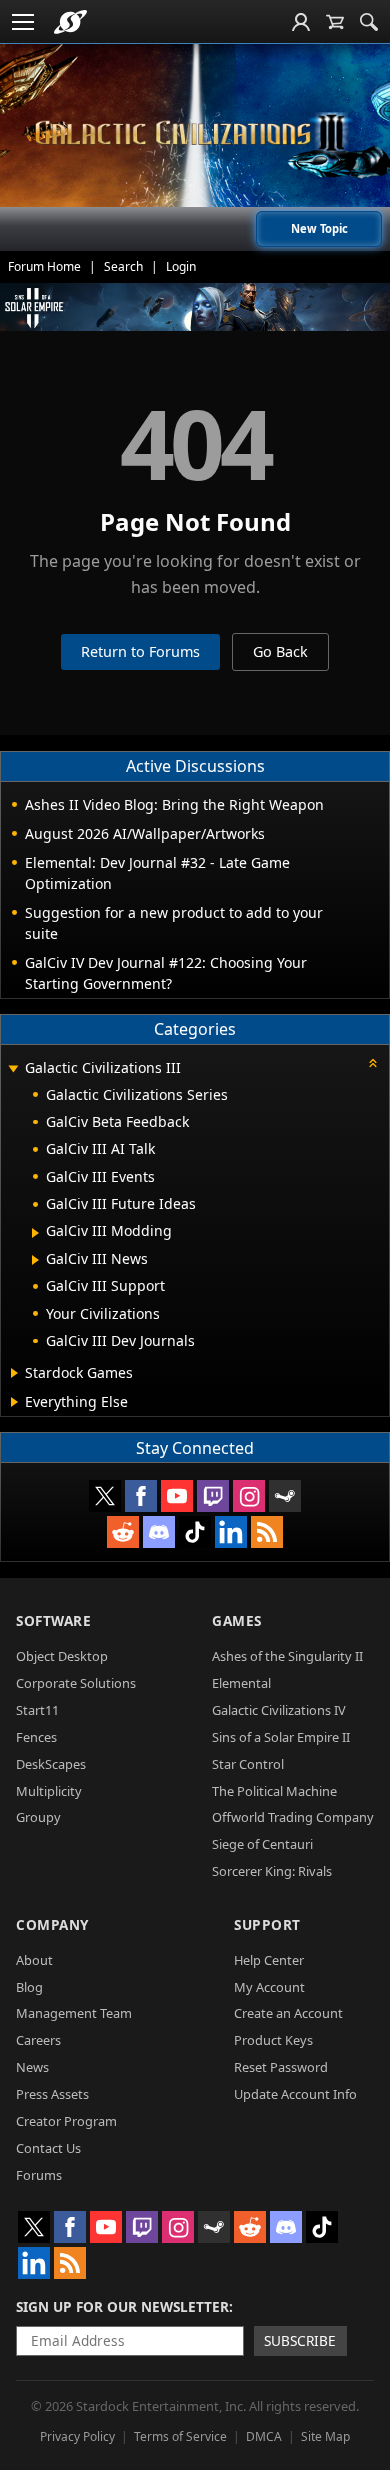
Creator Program (66, 2121)
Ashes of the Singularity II (287, 1656)
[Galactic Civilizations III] (195, 132)
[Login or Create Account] (301, 22)
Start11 (37, 1710)
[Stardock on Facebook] (141, 1496)
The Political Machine (274, 1791)
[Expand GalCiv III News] (35, 1260)
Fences (36, 1737)
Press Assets (52, 2094)
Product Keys (273, 2040)
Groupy (38, 1817)
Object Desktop (62, 1656)
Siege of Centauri (262, 1844)
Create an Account (288, 2013)
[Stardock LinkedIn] (231, 1532)
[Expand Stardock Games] (14, 1373)
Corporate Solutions (76, 1683)
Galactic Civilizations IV (279, 1710)
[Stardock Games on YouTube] (177, 1496)
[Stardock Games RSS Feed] (267, 1532)
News (32, 2067)
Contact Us (48, 2148)
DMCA (264, 2436)
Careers (38, 2040)
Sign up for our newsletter (122, 2306)
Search (123, 266)
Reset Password (281, 2067)
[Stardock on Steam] (285, 1496)
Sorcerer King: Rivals (272, 1871)
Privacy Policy (77, 2436)
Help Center (269, 1960)
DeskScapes (51, 1764)
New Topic (319, 228)
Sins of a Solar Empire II (281, 1737)
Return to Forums (140, 651)
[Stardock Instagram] (249, 1496)
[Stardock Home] (70, 22)
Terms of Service (180, 2436)
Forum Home (44, 266)
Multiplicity (49, 1791)
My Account (269, 1987)
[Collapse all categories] (373, 1063)
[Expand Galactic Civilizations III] (13, 1069)
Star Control (248, 1764)
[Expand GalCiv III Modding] (35, 1233)
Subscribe (300, 2340)
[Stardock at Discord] (159, 1532)
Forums (39, 2175)
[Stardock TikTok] (195, 1532)
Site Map (325, 2436)
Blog (29, 1987)
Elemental (241, 1683)
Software (53, 1620)
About (34, 1960)
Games (237, 1620)
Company (52, 1924)
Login (181, 266)
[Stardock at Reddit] (123, 1532)
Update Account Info (295, 2094)
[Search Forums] (369, 22)
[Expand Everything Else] (14, 1402)
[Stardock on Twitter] (105, 1496)
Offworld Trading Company (293, 1817)
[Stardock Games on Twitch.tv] (213, 1496)
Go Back (280, 651)
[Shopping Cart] (335, 22)
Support (267, 1924)
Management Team (74, 2013)
